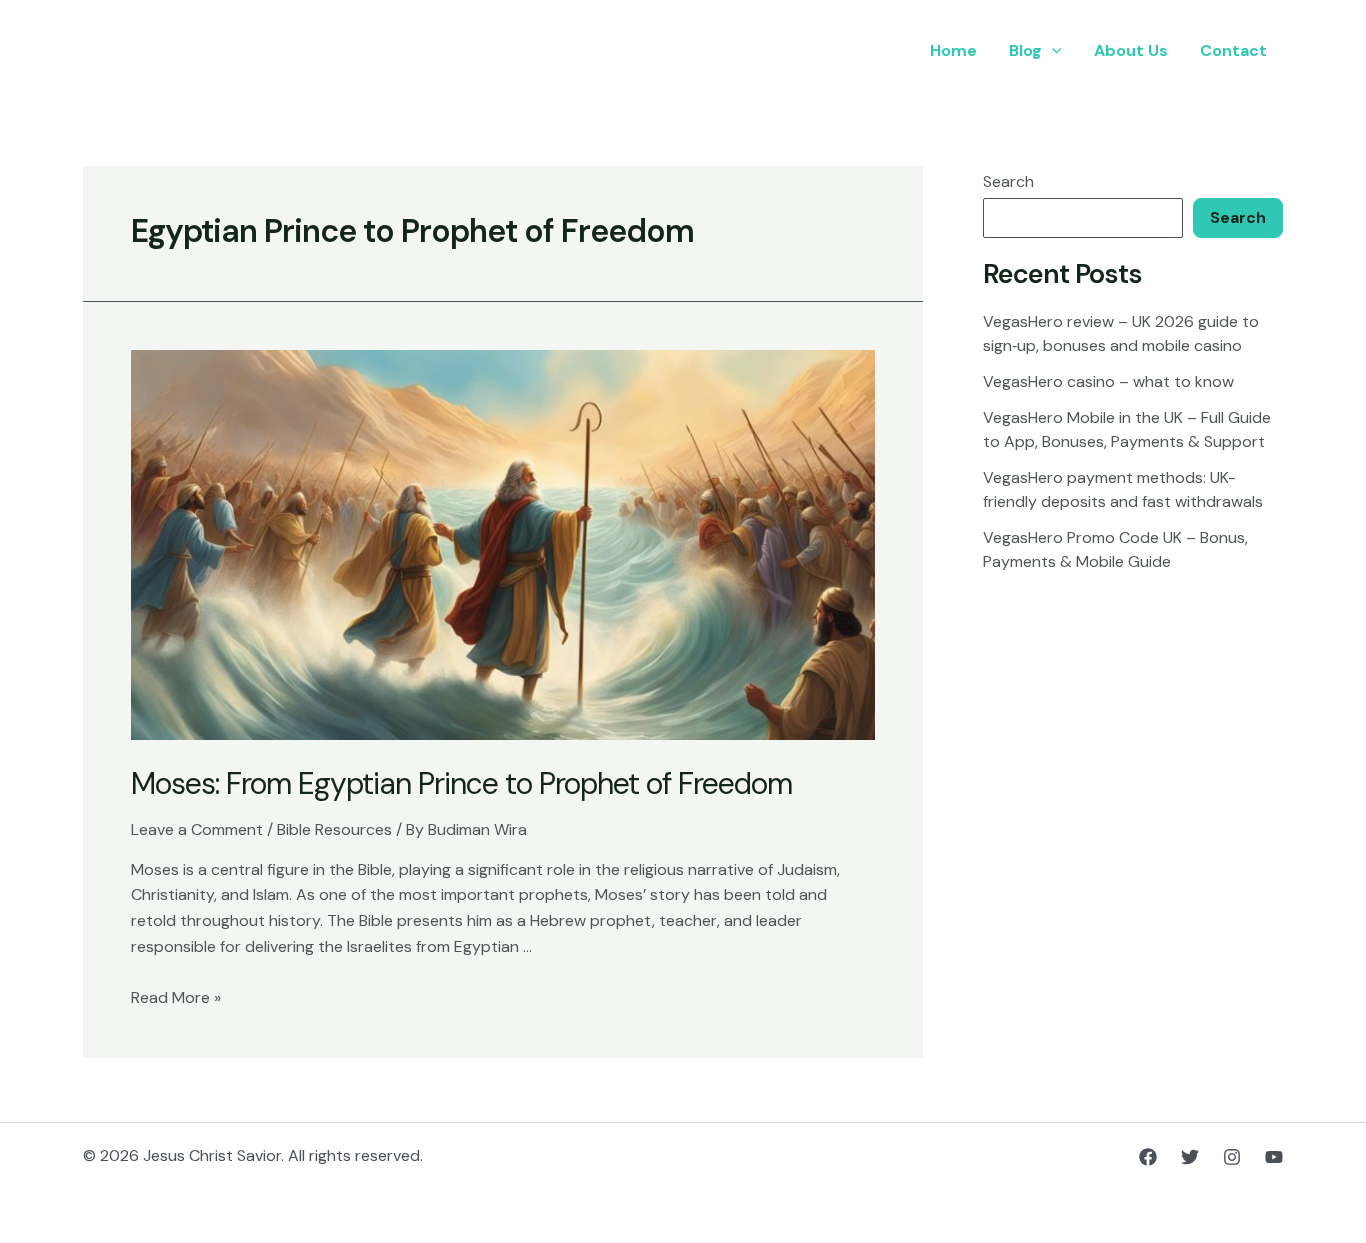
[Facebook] (1148, 1157)
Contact (1233, 50)
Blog (1025, 50)
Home (953, 50)
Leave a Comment (197, 829)
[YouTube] (1274, 1157)
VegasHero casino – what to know (1108, 381)
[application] (1052, 51)
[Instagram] (1232, 1157)
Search (1008, 181)
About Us (1131, 50)
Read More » (176, 997)
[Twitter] (1190, 1157)
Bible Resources (334, 829)
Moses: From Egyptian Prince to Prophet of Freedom (461, 783)
